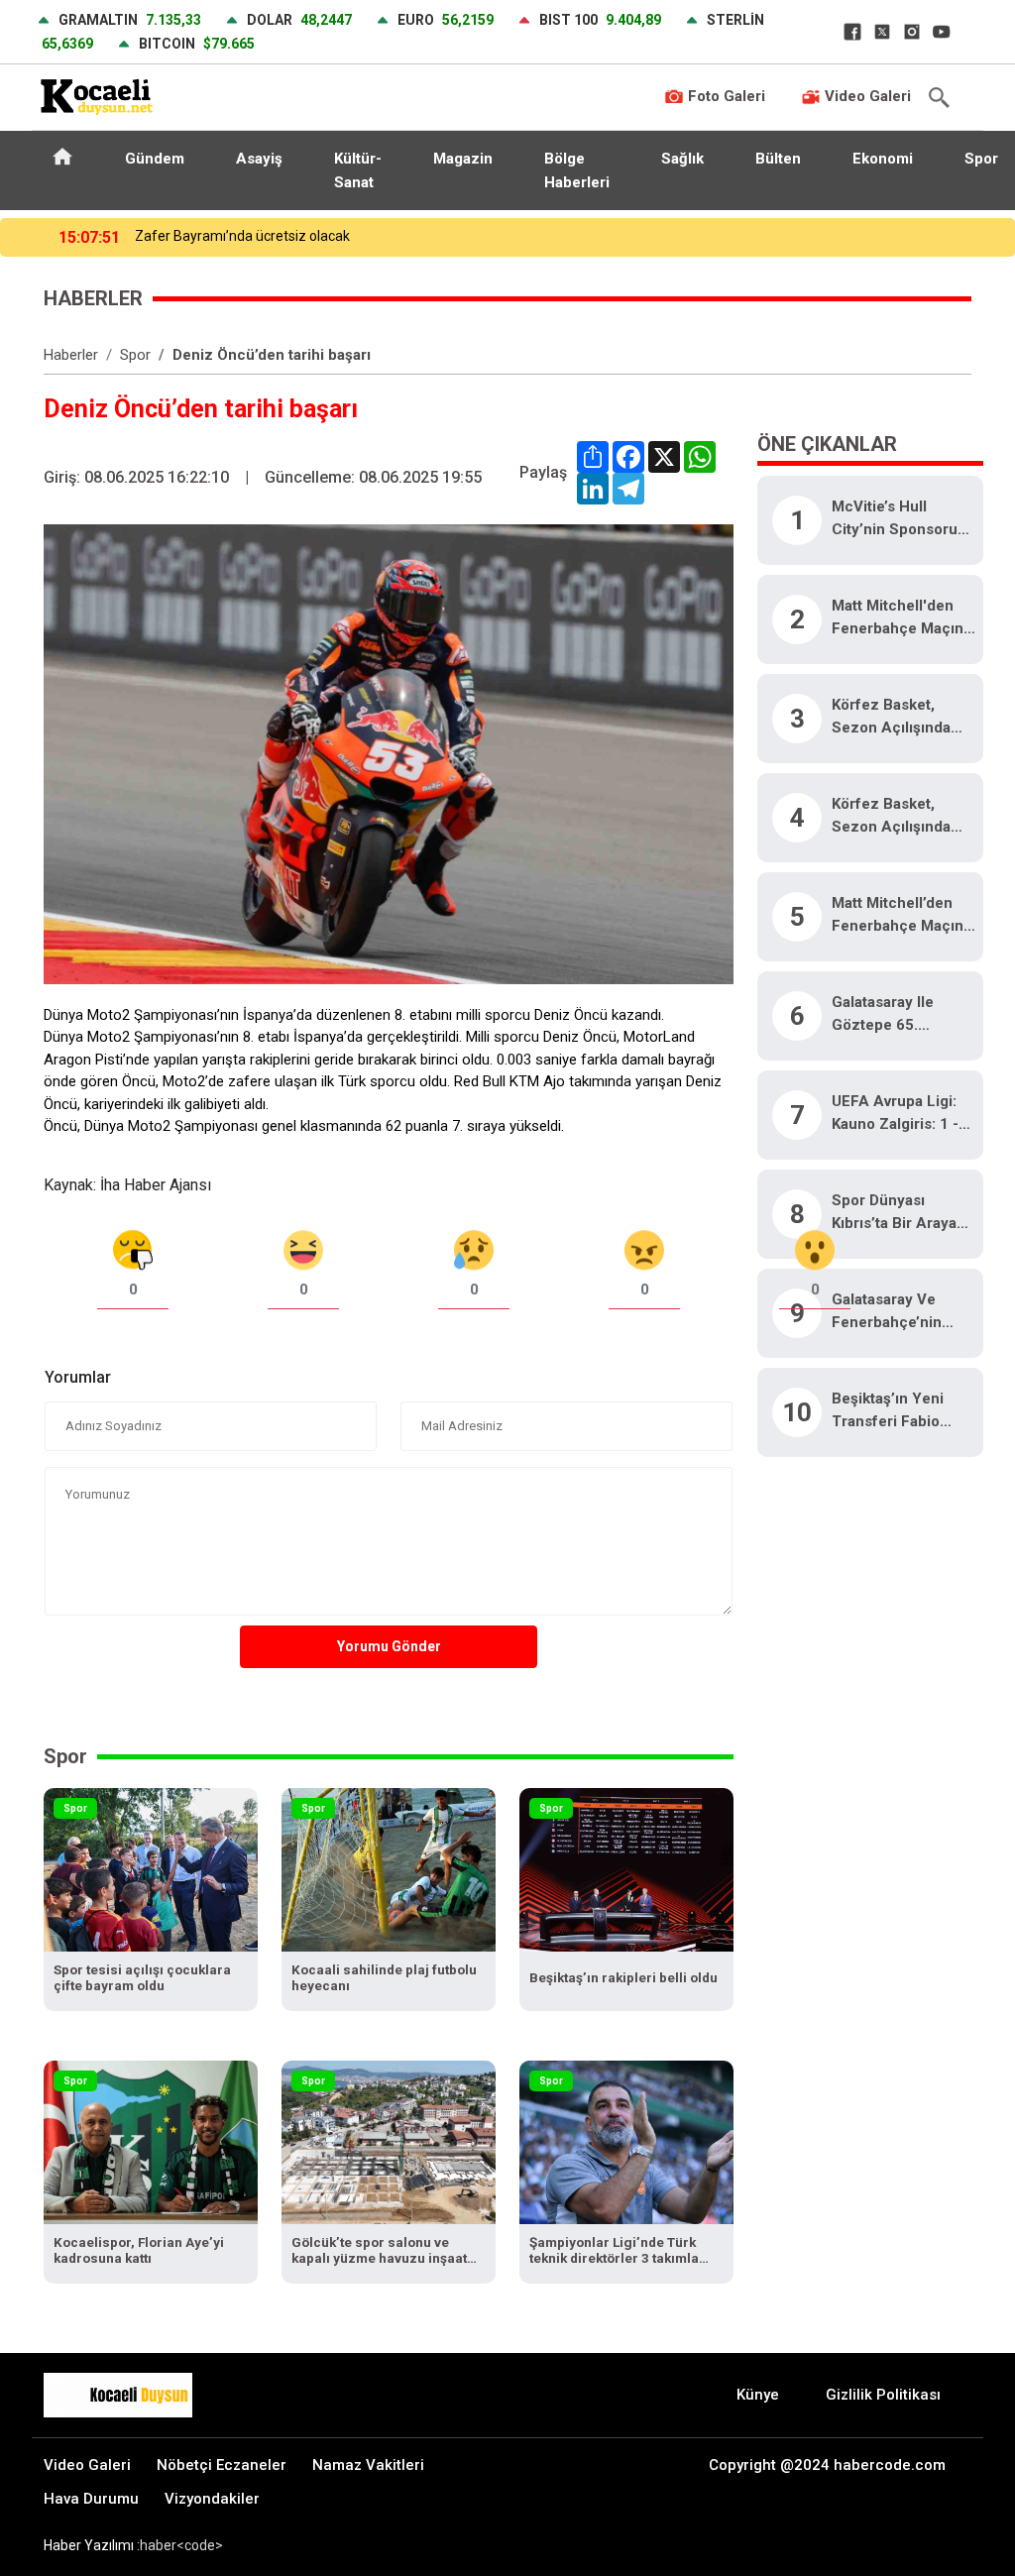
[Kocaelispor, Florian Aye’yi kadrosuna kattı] (151, 2141)
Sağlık (682, 159)
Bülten (778, 159)
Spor (135, 355)
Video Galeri (866, 96)
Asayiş (259, 159)
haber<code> (181, 2545)
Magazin (463, 159)
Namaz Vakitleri (368, 2465)
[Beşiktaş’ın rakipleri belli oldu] (626, 1869)
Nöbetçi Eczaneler (222, 2465)
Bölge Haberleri (577, 170)
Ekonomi (883, 159)
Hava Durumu (91, 2499)
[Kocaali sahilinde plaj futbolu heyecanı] (389, 1869)
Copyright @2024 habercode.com (827, 2465)
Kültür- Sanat (358, 170)
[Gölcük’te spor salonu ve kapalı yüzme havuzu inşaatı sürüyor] (389, 2141)
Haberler (71, 355)
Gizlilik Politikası (883, 2395)
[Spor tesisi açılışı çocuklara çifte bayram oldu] (151, 1869)
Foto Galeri (725, 96)
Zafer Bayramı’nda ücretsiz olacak (242, 236)
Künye (758, 2395)
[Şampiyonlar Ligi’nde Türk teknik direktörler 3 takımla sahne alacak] (626, 2141)
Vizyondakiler (212, 2499)
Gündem (155, 159)
